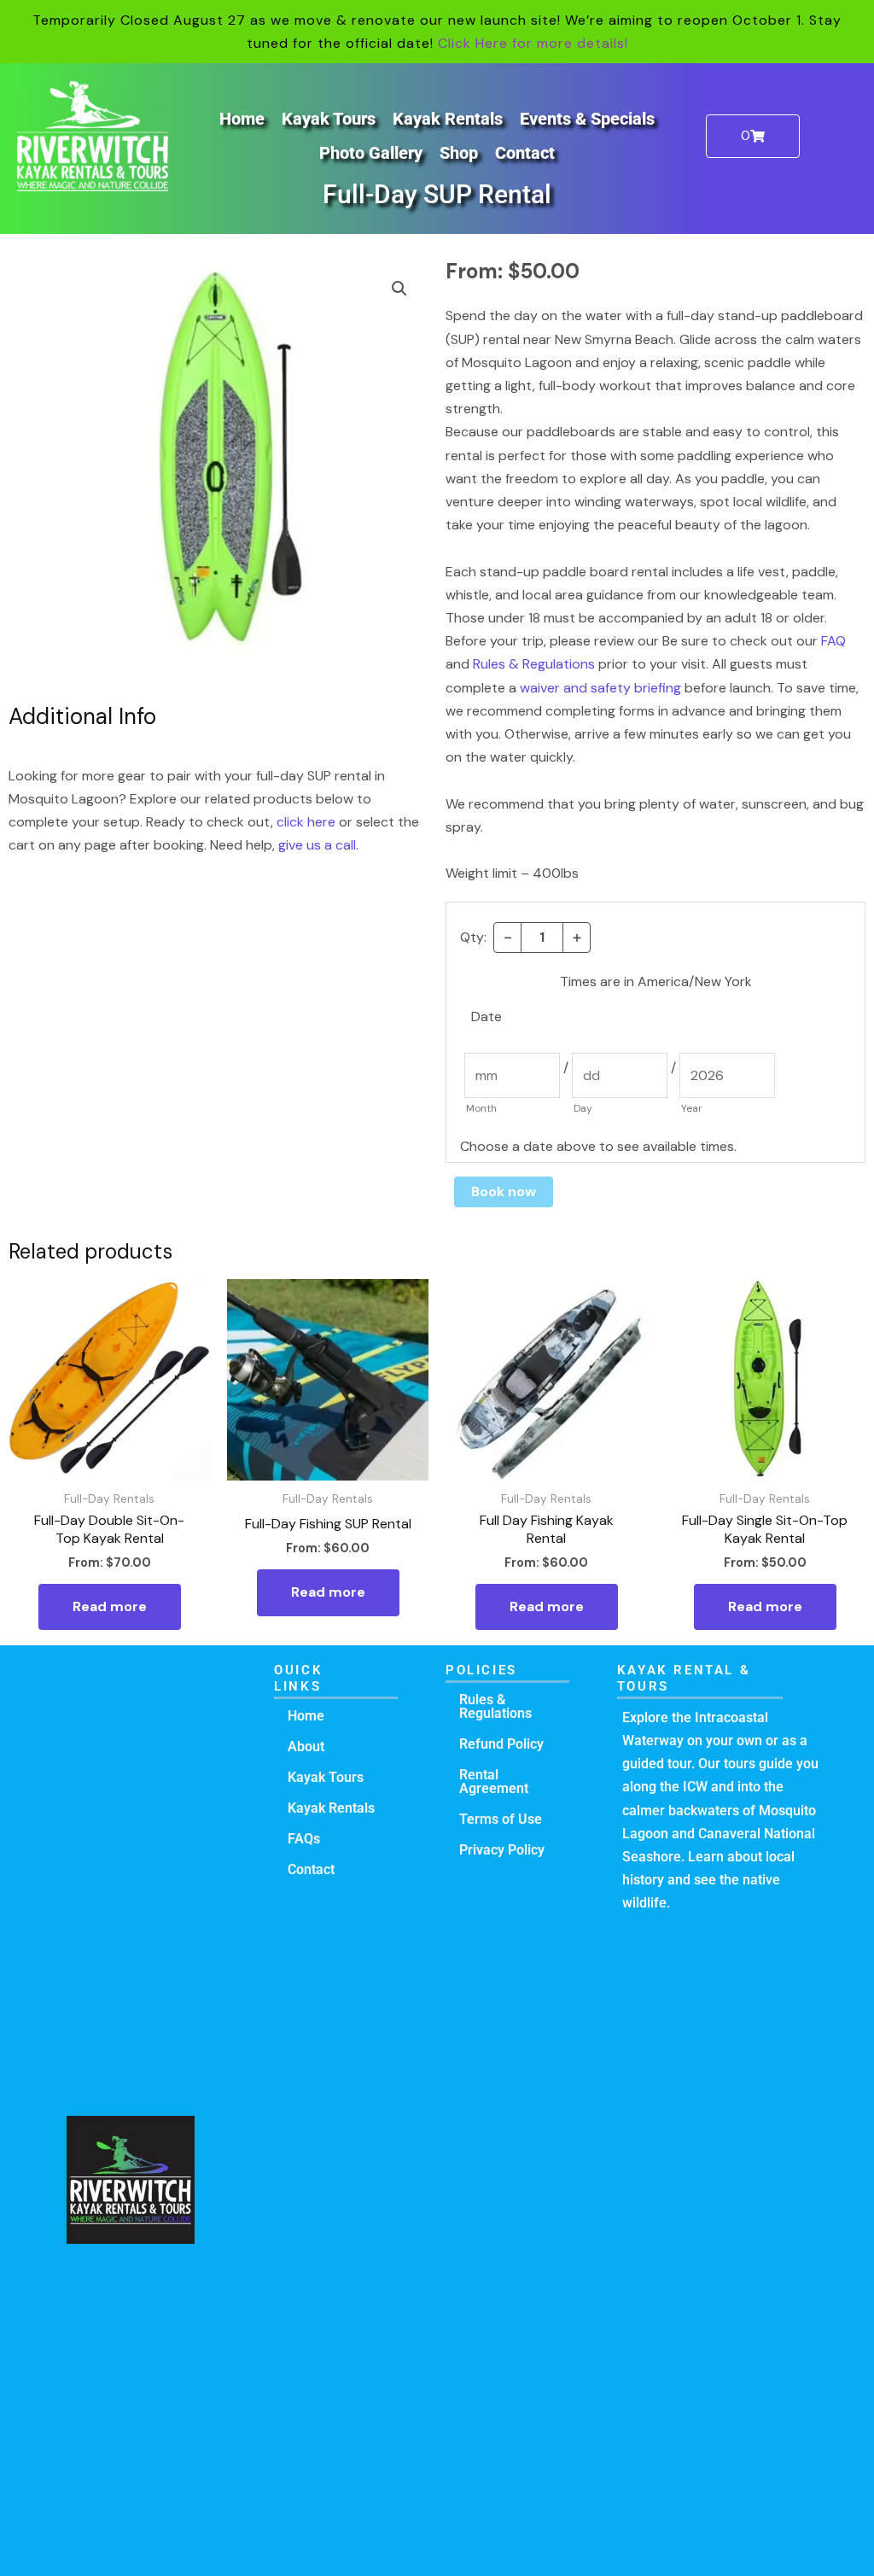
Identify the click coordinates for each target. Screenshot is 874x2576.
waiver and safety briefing (600, 688)
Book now (504, 1192)
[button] (399, 289)
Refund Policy (501, 1744)
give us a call (317, 845)
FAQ (833, 641)
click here (306, 822)
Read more (110, 1606)
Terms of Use (501, 1819)
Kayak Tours (329, 119)
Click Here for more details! (533, 43)
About (306, 1747)
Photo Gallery (371, 153)
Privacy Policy (502, 1850)
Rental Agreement (494, 1782)
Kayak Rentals (448, 119)
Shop (459, 153)
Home (242, 119)
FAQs (304, 1839)
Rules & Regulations (534, 664)
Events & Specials (587, 119)
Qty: (473, 937)
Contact (525, 153)
